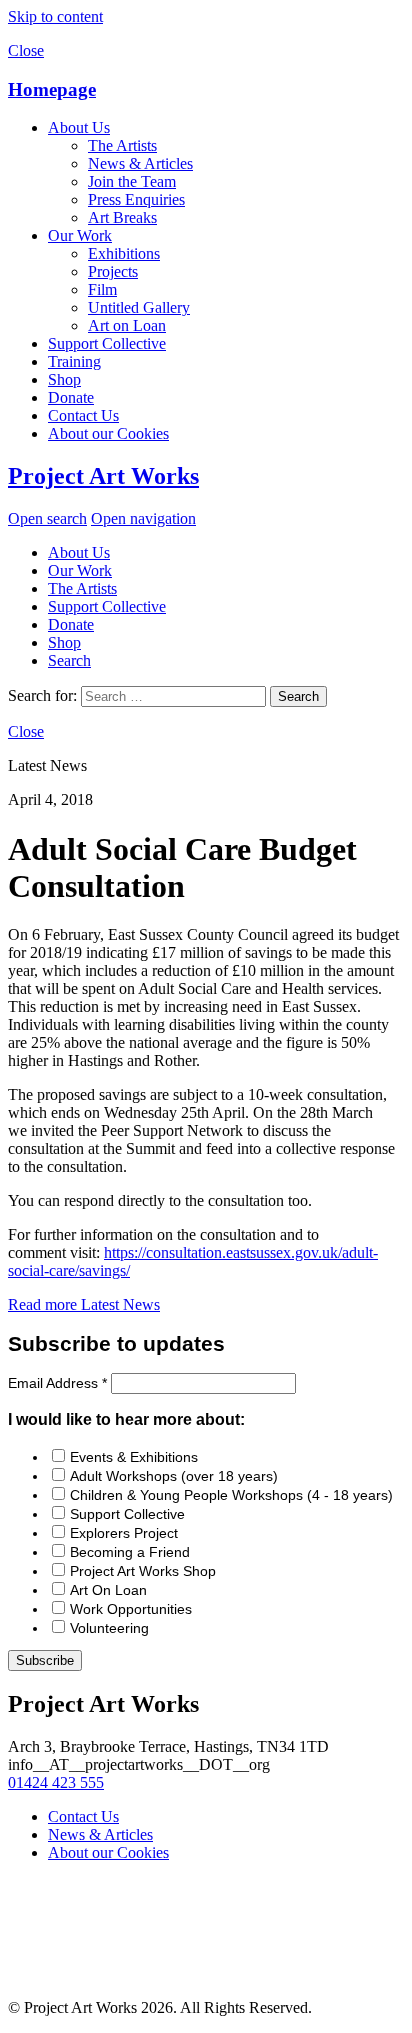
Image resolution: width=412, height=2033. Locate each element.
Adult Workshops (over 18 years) (174, 1476)
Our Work (80, 235)
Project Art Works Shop (143, 1571)
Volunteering (109, 1628)
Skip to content (55, 16)
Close (26, 50)
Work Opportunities (131, 1609)
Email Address (57, 1383)
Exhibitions (124, 253)
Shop (64, 379)
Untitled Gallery (139, 307)
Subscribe (45, 1660)
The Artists (122, 145)
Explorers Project (124, 1533)
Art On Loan (108, 1590)
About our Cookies (108, 433)
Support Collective (107, 343)
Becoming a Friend (130, 1552)
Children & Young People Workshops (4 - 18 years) (231, 1495)
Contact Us (83, 415)
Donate (71, 397)
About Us (79, 127)
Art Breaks (122, 217)
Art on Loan (127, 325)
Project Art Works (103, 476)
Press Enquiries (136, 199)
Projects (113, 271)
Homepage (52, 89)
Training (74, 361)
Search (69, 660)
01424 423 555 (56, 1782)
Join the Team (132, 181)
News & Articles (140, 163)
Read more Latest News (84, 1304)
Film (102, 289)
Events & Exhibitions (134, 1457)
